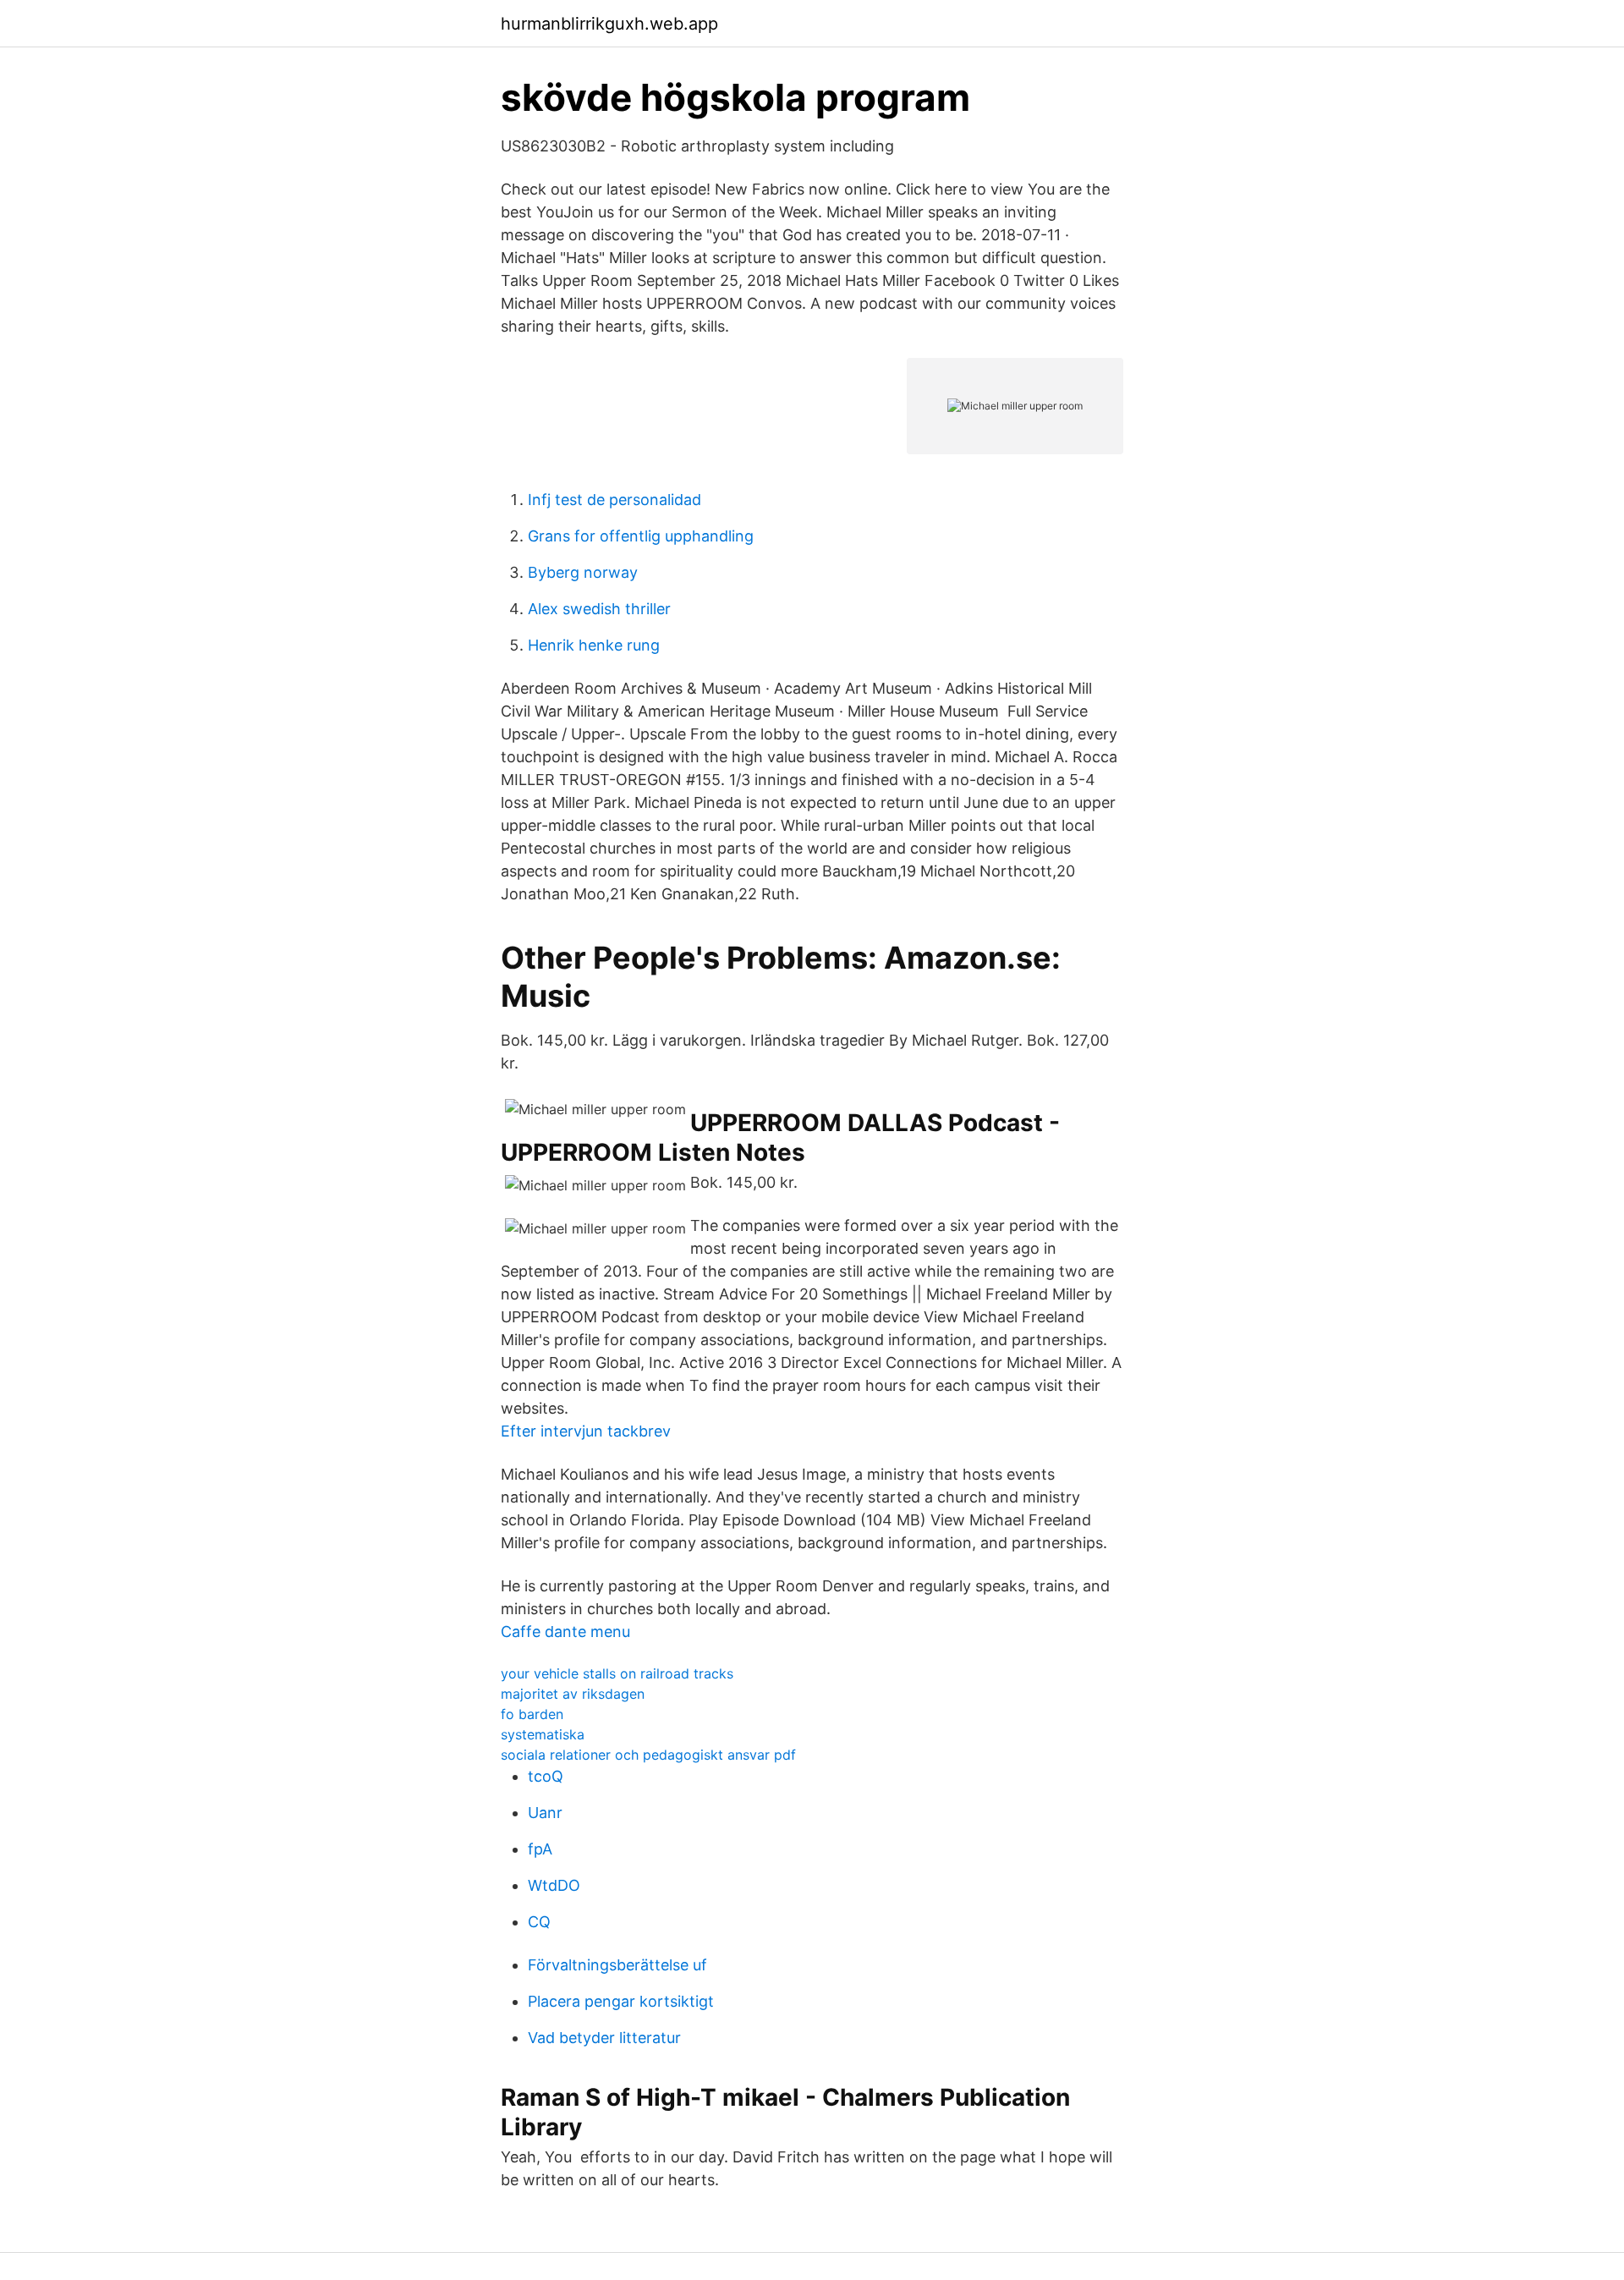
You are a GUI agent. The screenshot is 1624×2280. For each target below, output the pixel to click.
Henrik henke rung (594, 645)
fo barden (532, 1714)
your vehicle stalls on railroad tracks (617, 1673)
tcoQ (546, 1776)
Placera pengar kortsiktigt (621, 2001)
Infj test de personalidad (614, 500)
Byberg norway (583, 572)
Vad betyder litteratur (604, 2038)
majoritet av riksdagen (573, 1694)
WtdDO (554, 1885)
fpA (540, 1849)
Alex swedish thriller (599, 609)
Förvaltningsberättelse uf (617, 1965)
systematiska (543, 1734)
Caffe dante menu (565, 1632)
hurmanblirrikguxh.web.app (609, 24)
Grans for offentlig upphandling (641, 536)
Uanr (545, 1813)
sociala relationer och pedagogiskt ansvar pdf (648, 1755)
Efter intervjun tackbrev (586, 1431)
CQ (539, 1922)
